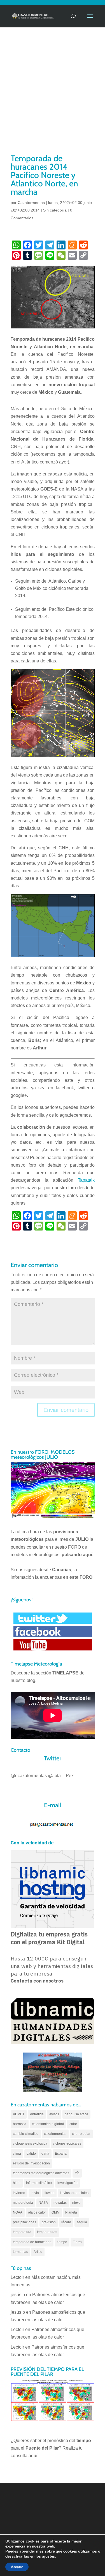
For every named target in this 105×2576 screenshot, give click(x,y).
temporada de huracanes (32, 2242)
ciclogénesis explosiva (30, 2144)
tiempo (62, 2242)
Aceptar (17, 2567)
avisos (54, 2114)
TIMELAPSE (65, 1673)
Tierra (77, 2242)
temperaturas (47, 2232)
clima (17, 2154)
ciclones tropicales (67, 2144)
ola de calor (37, 2212)
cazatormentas (55, 2134)
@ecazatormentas (29, 1776)
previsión (49, 2222)
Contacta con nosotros (37, 1981)
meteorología (23, 2203)
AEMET (19, 2114)
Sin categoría (55, 210)
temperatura (22, 2232)
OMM (56, 2212)
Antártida (37, 2114)
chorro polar (81, 2134)
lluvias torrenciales (74, 2193)
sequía (82, 2222)
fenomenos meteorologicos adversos (41, 2173)
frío (77, 2173)
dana (45, 2154)
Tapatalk (86, 1180)
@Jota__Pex (61, 1776)
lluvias (49, 2193)
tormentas (20, 2252)
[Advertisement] (53, 98)
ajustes (48, 2556)
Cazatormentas (31, 203)
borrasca (20, 2124)
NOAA (18, 2212)
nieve (76, 2203)
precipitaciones (25, 2222)
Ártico (38, 2252)
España (61, 2154)
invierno (19, 2193)
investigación (67, 2183)
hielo (17, 2183)
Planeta (71, 2212)
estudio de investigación (31, 2163)
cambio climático (26, 2134)
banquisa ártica (76, 2114)
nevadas (60, 2203)
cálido (31, 2154)
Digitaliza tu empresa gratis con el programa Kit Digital (49, 1938)
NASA (43, 2203)
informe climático (39, 2183)
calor (73, 2124)
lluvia (35, 2193)
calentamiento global (48, 2124)
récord (66, 2222)
